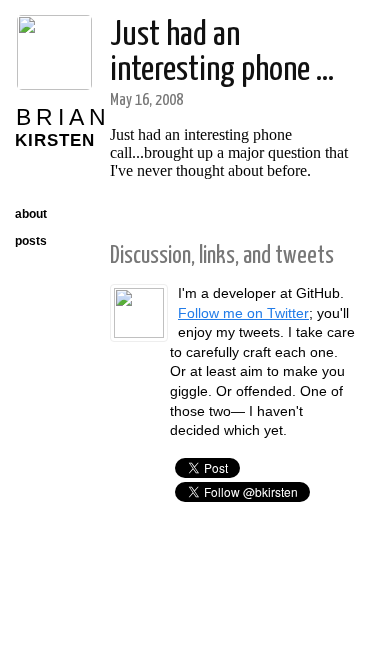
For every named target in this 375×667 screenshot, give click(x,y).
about (31, 214)
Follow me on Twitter (243, 313)
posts (31, 241)
